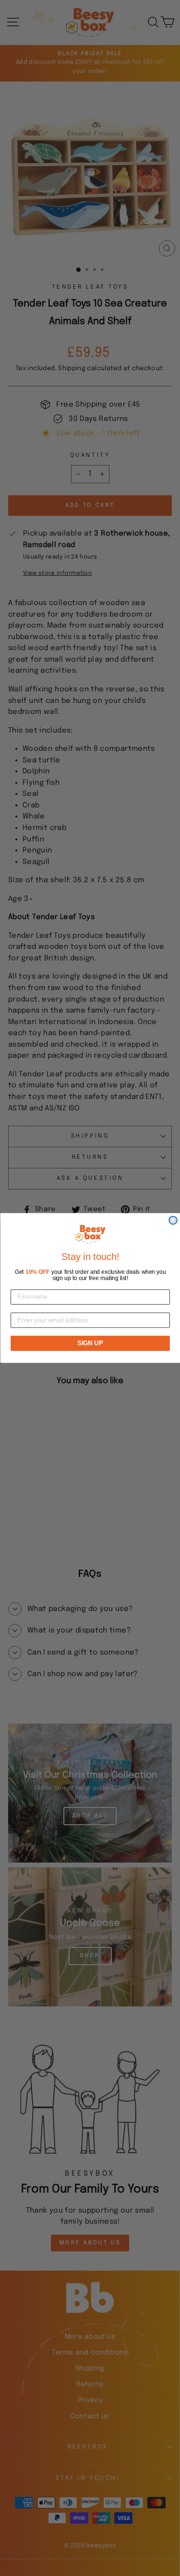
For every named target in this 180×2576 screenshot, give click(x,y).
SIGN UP (90, 1343)
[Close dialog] (173, 1220)
